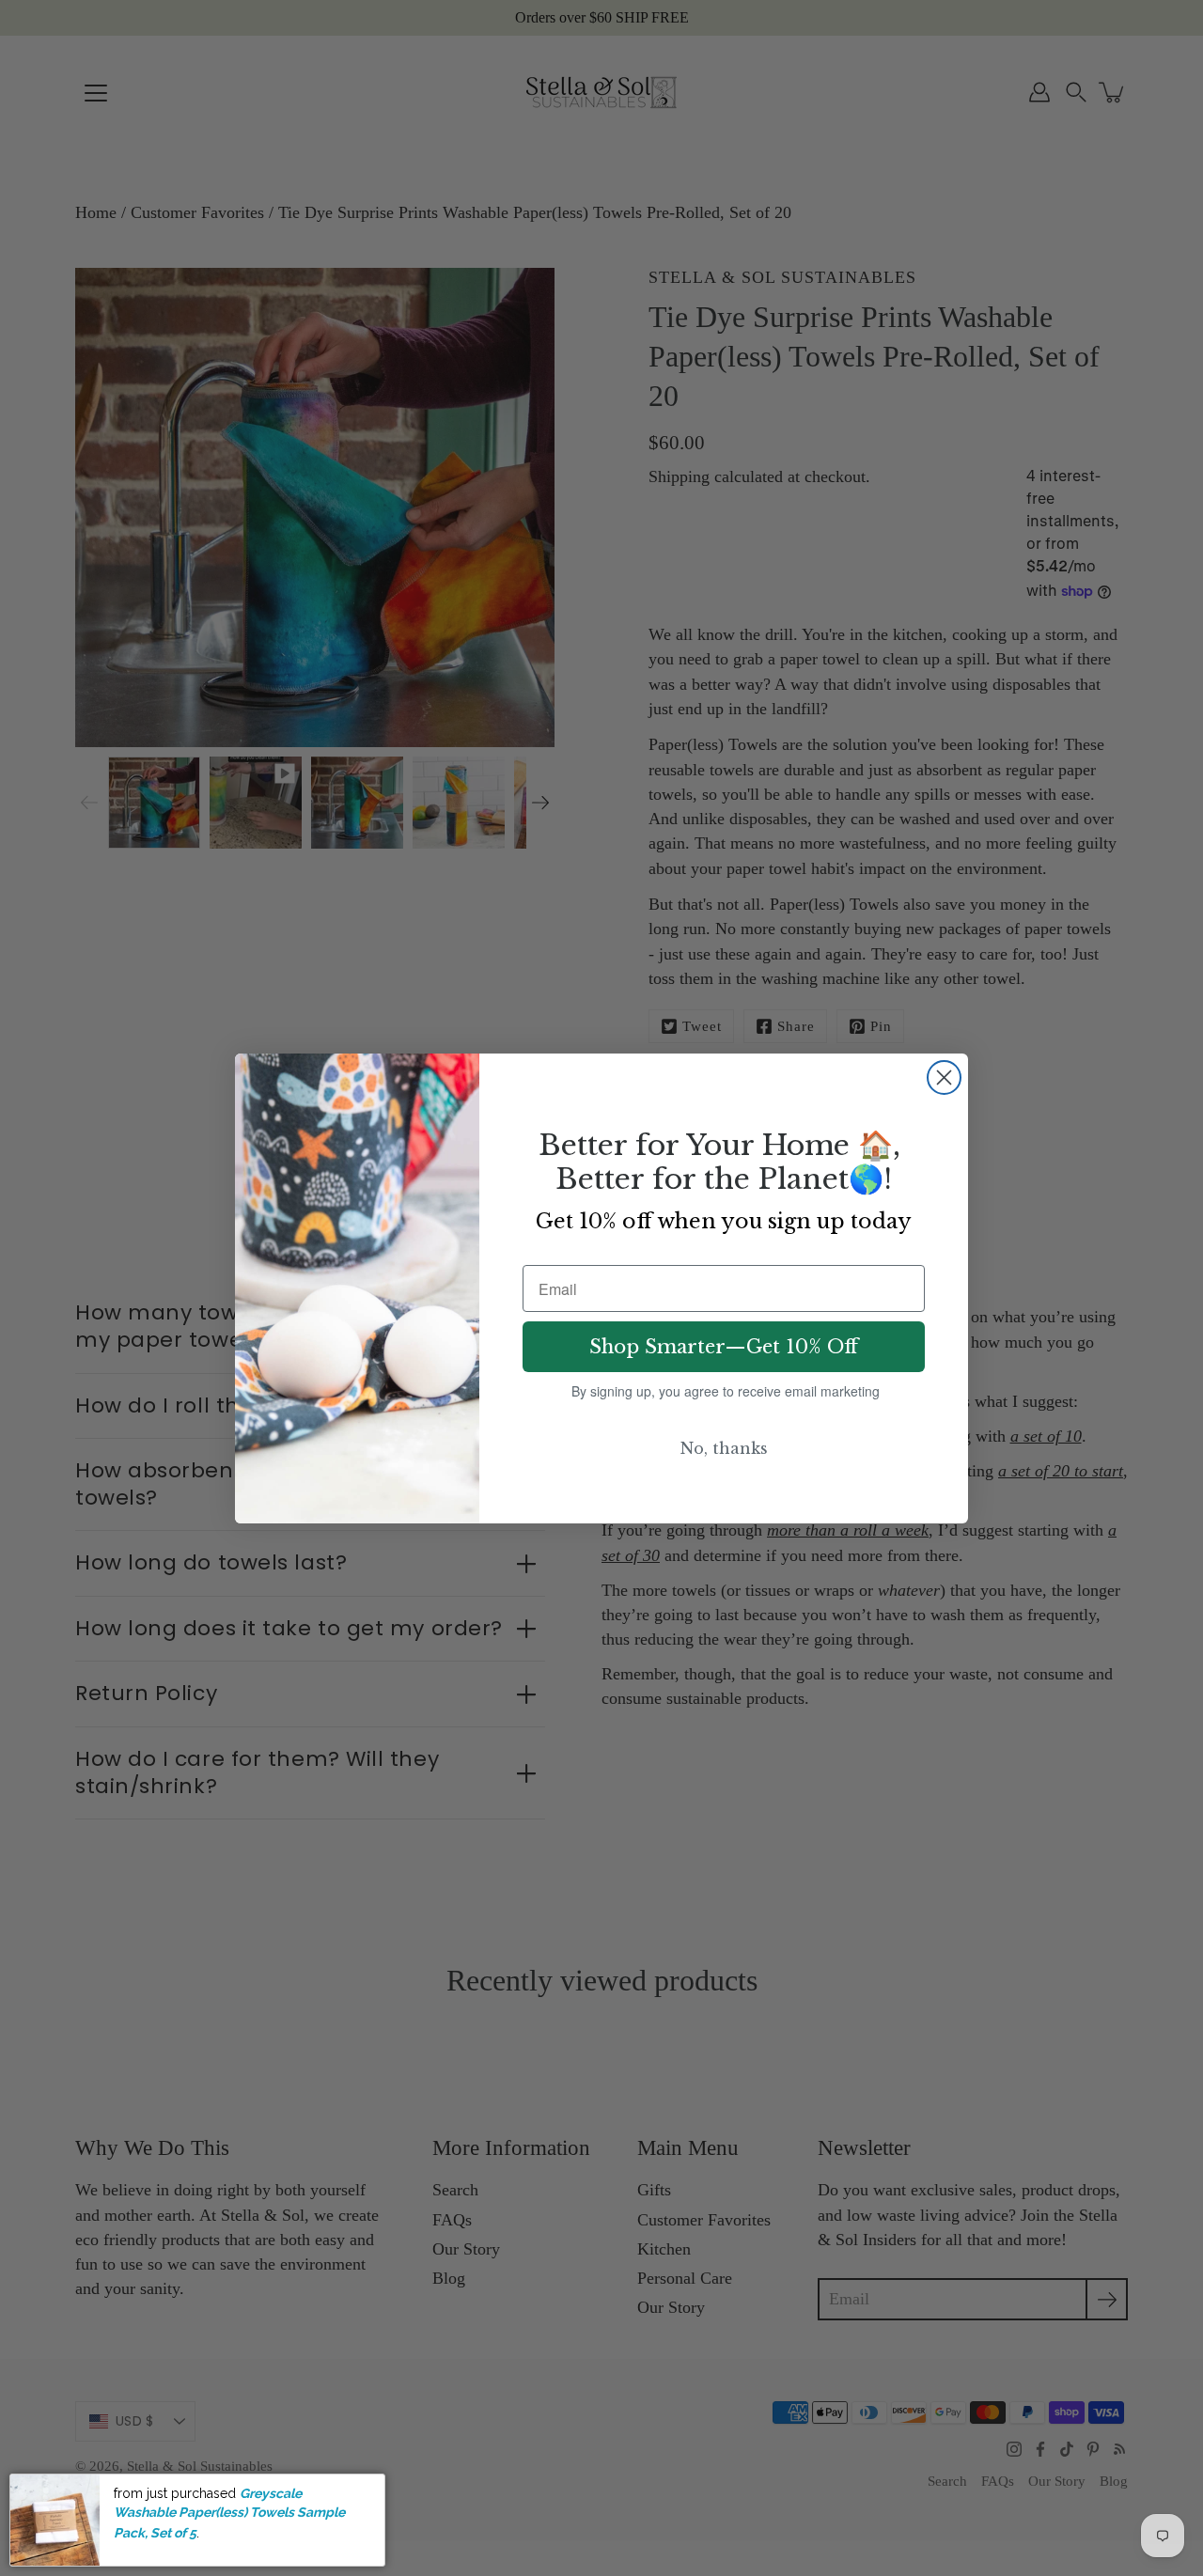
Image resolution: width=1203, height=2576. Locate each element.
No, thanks (724, 1448)
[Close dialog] (944, 1077)
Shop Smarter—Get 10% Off (724, 1347)
